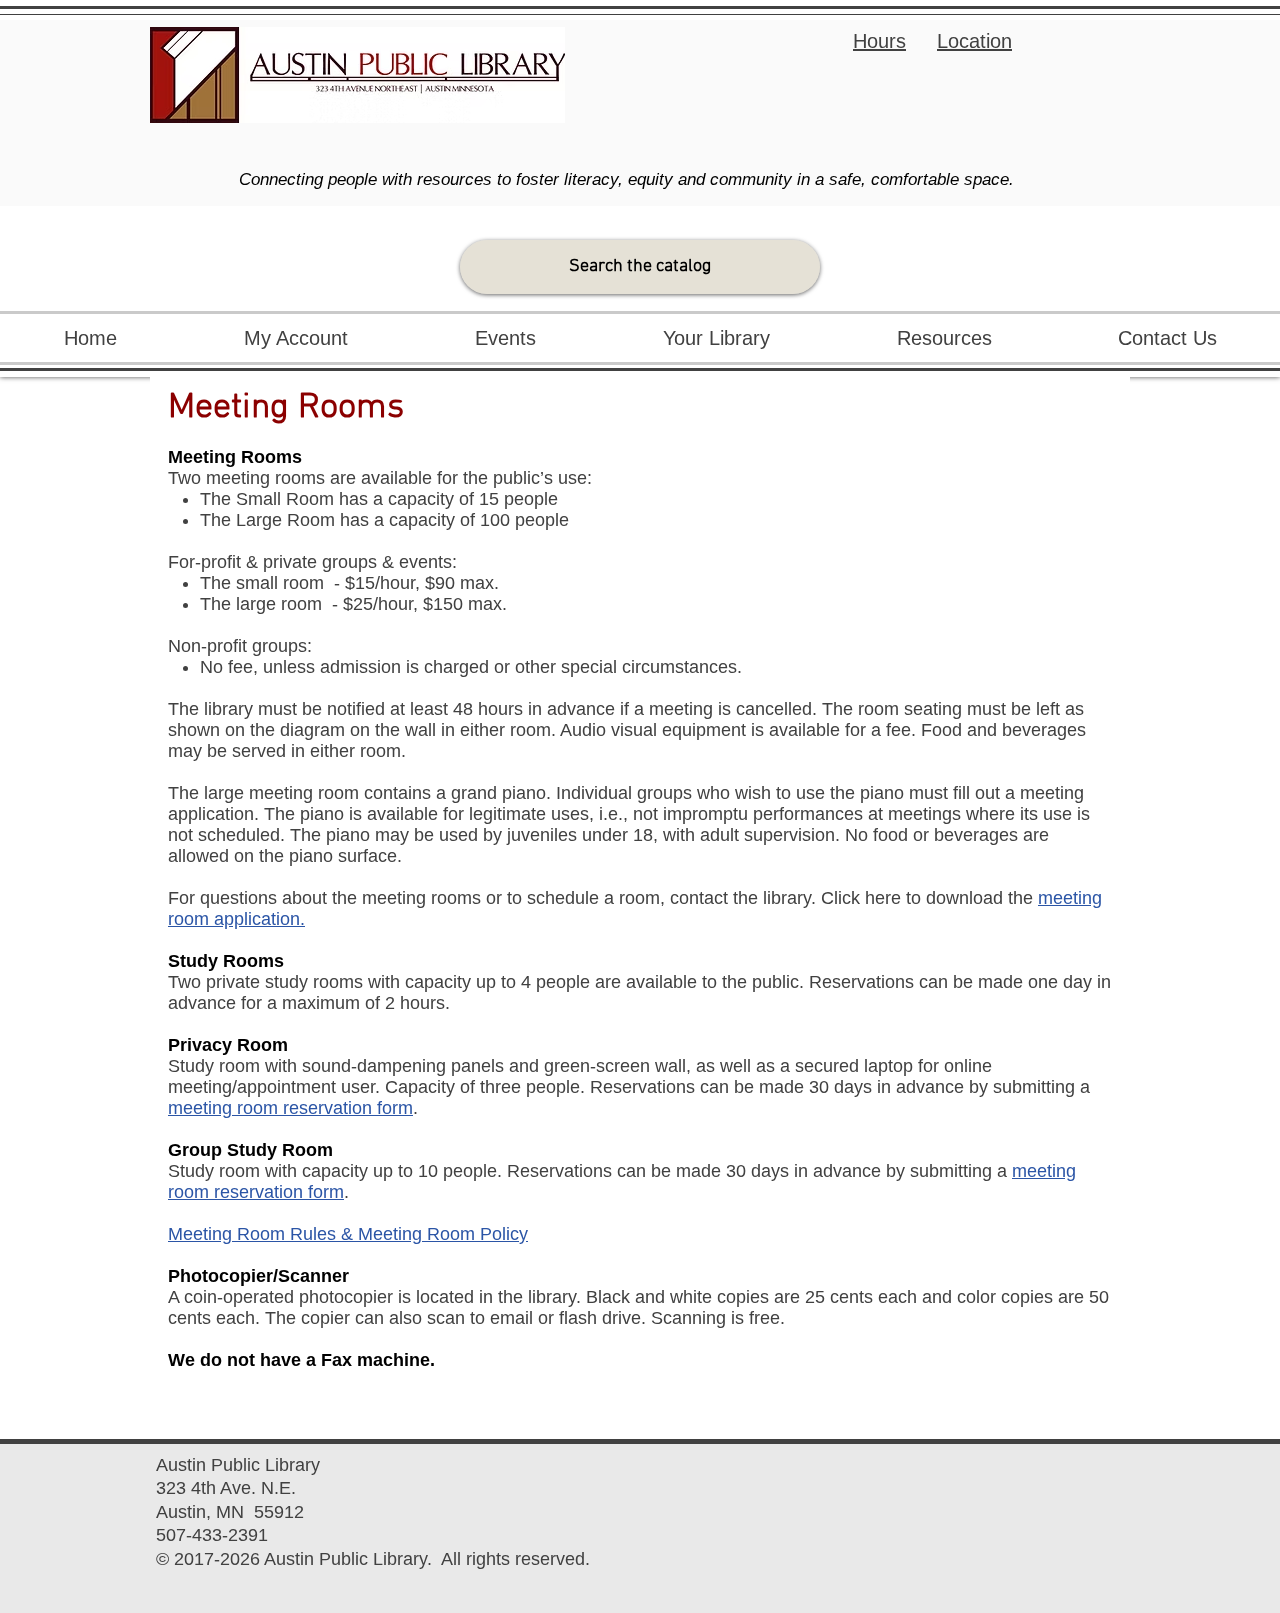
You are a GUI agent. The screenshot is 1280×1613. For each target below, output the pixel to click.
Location (974, 41)
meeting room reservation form (290, 1108)
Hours (879, 41)
